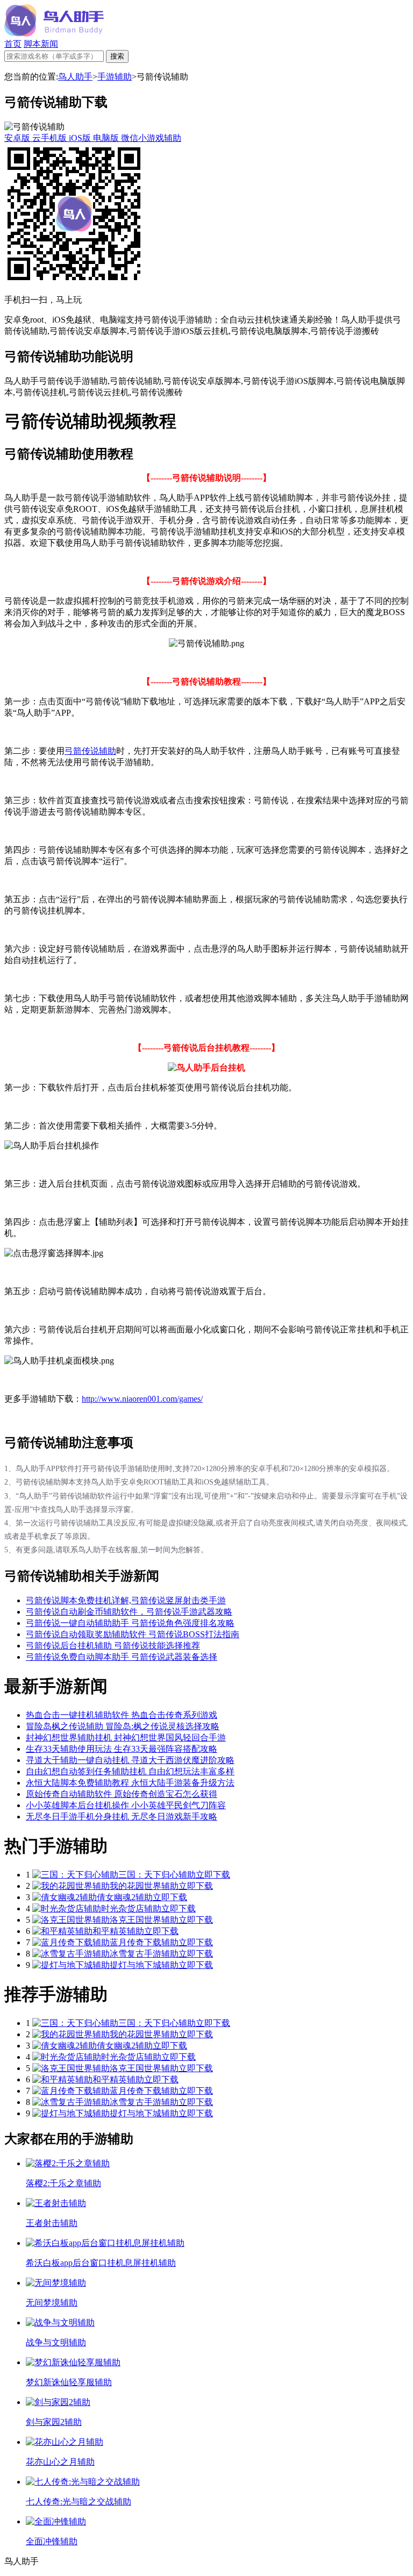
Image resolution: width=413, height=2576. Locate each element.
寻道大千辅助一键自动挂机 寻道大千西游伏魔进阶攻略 (130, 1760)
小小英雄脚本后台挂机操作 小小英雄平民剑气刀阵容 (126, 1805)
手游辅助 (115, 77)
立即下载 (213, 1875)
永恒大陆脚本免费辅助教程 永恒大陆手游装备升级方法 (130, 1783)
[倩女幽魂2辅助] (65, 1897)
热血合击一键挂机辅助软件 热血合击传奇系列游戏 (122, 1715)
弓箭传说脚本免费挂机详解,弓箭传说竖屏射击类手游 (126, 1600)
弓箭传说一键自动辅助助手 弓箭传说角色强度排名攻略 (130, 1623)
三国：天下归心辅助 (157, 1875)
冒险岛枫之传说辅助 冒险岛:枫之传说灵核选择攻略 (123, 1726)
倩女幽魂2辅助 (125, 1897)
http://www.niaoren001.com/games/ (142, 1399)
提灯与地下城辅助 (144, 1965)
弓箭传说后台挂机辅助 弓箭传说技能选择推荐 (113, 1646)
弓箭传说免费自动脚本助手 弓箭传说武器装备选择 (122, 1657)
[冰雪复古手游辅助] (71, 1954)
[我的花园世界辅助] (71, 1886)
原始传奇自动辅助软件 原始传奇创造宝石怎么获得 (122, 1794)
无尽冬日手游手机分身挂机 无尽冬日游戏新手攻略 (122, 1817)
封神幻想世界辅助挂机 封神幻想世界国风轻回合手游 (126, 1737)
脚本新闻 (41, 44)
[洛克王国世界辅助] (71, 1920)
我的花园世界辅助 (144, 1886)
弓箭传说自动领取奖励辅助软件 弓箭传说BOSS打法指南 (133, 1634)
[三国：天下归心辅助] (75, 1875)
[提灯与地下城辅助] (71, 1965)
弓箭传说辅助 (90, 751)
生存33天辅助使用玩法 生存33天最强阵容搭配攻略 (122, 1749)
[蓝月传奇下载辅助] (71, 1942)
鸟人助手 (75, 77)
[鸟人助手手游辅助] (54, 34)
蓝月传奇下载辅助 (144, 1942)
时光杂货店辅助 (131, 1908)
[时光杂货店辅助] (67, 1908)
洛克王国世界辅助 (144, 1920)
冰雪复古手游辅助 (144, 1954)
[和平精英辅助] (62, 1931)
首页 (13, 44)
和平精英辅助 (118, 1931)
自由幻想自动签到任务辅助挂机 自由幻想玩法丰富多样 (130, 1771)
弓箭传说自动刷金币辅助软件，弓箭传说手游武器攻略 (129, 1612)
